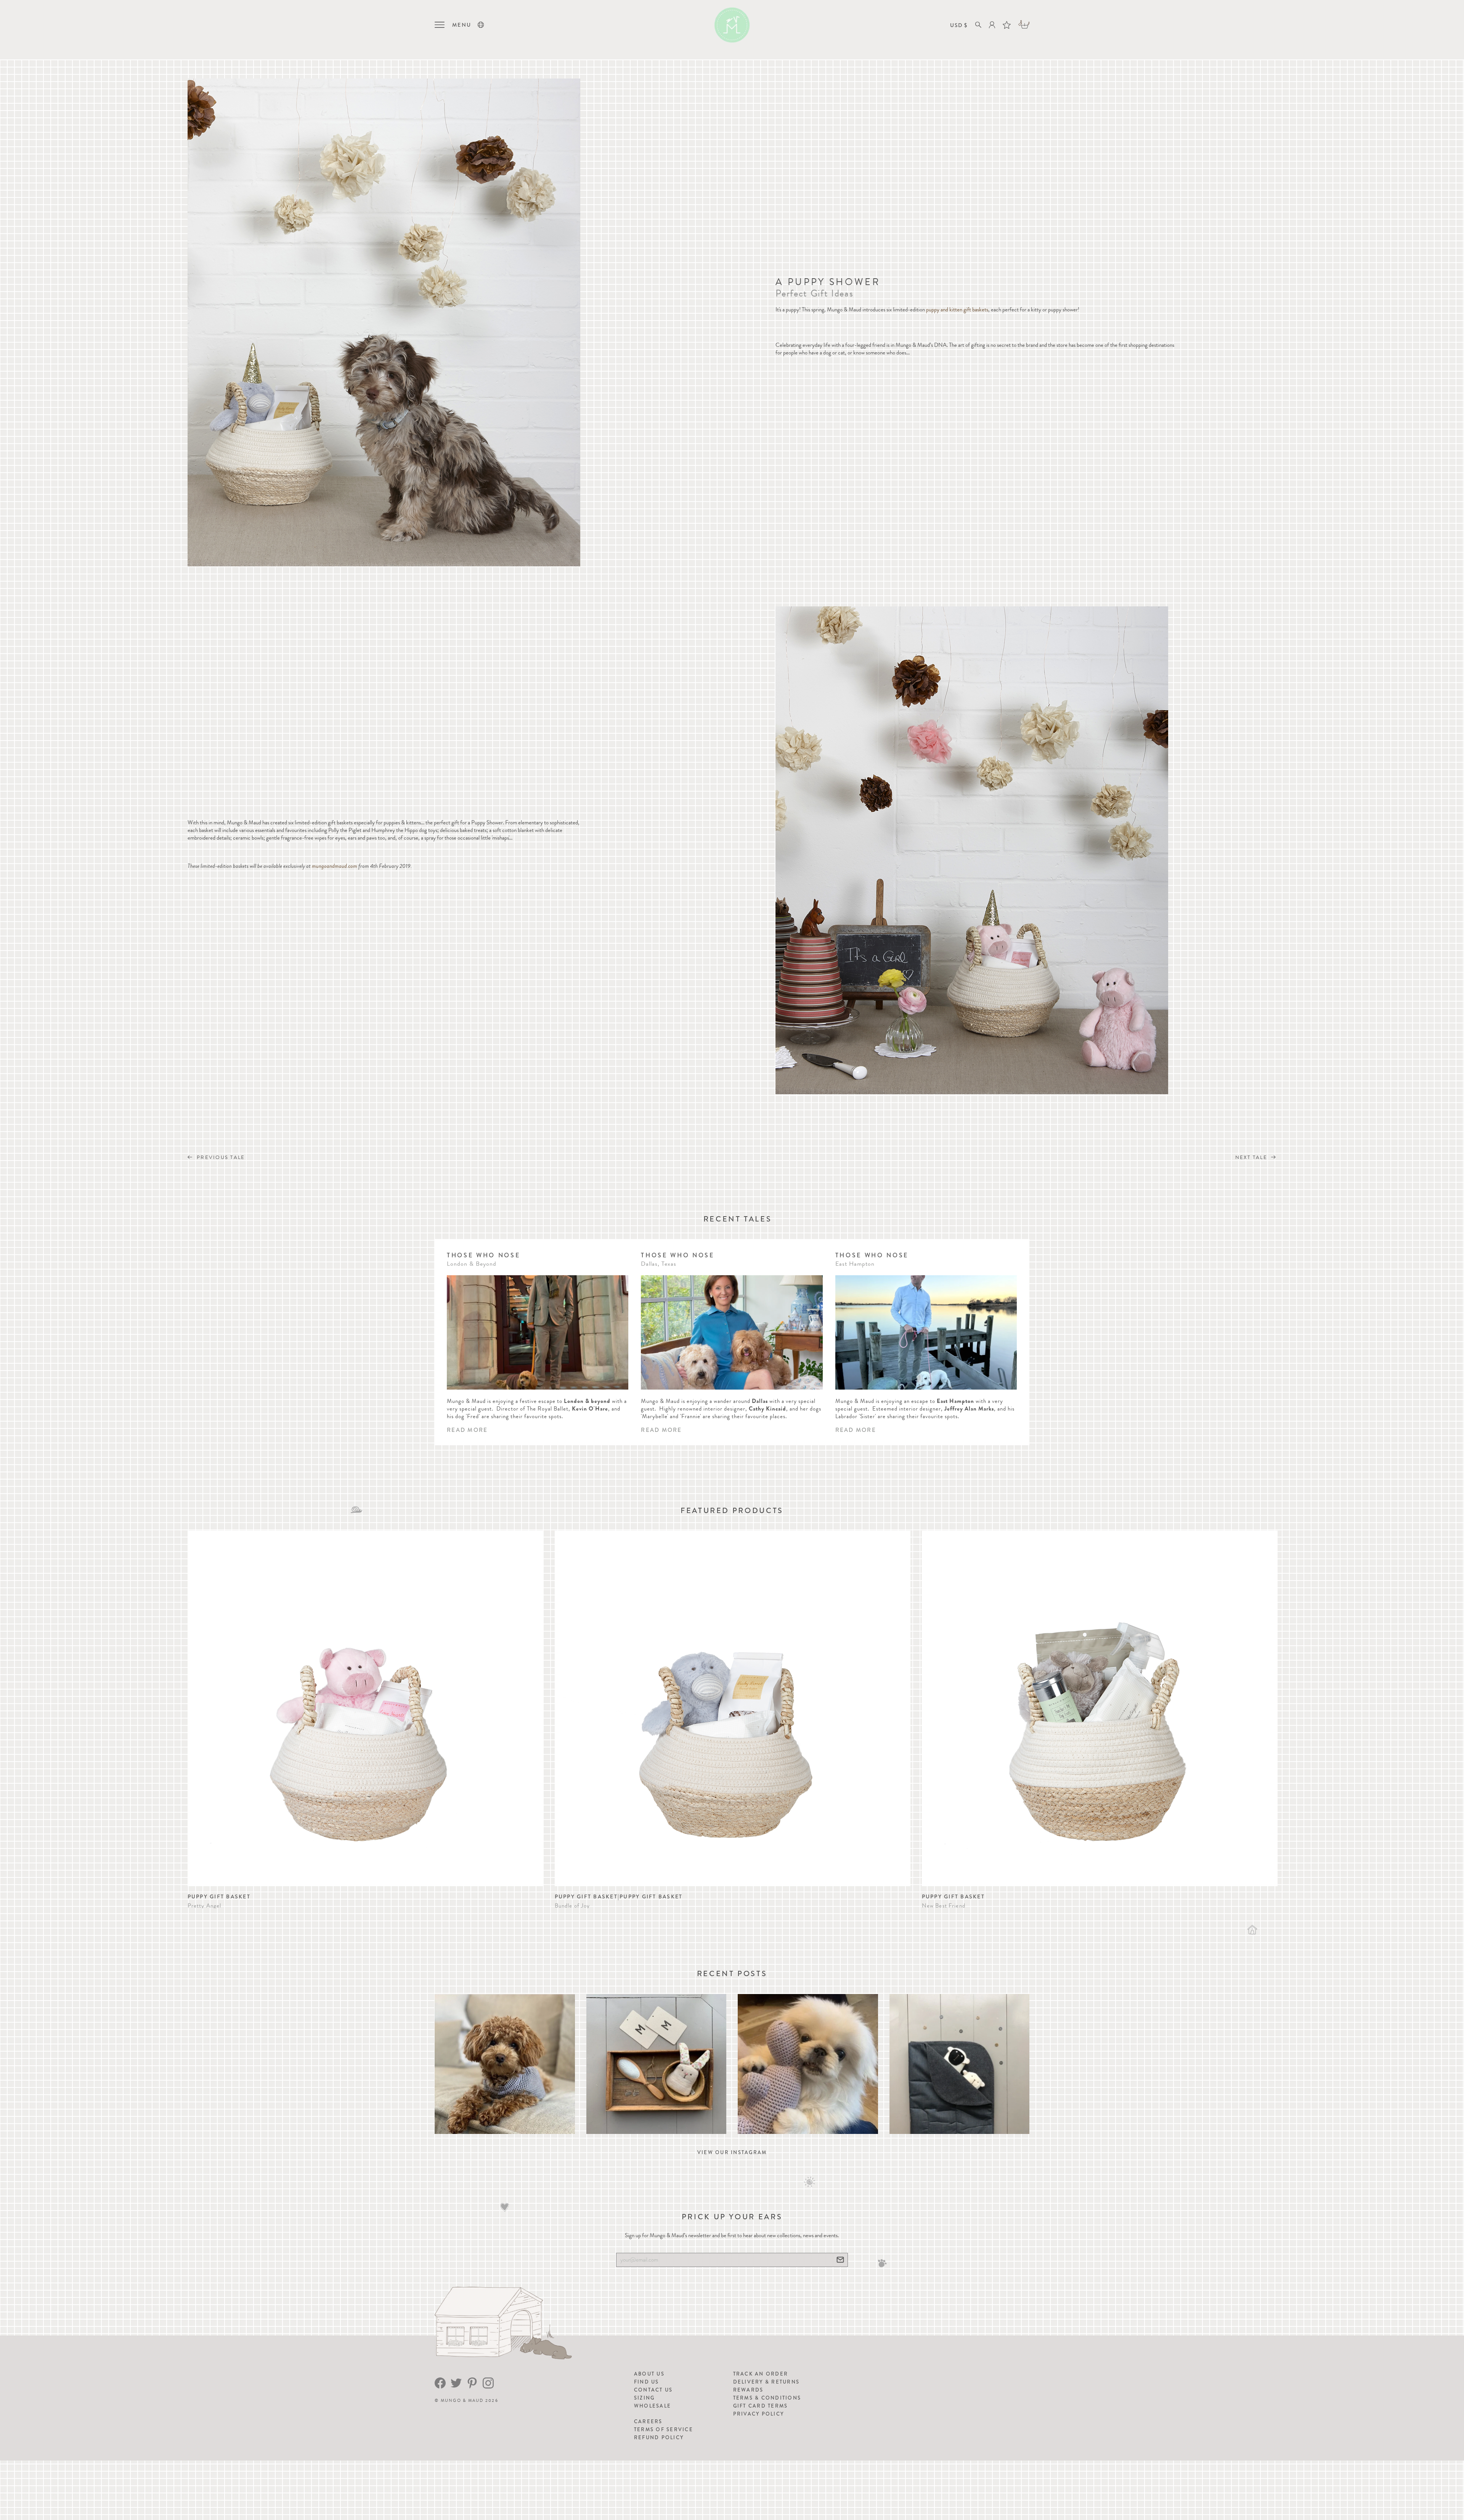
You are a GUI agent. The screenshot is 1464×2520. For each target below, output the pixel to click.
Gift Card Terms (761, 2406)
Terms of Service (664, 2429)
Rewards (748, 2390)
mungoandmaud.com (335, 866)
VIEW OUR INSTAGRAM (732, 2152)
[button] (481, 25)
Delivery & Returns (767, 2382)
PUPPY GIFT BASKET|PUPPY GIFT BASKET (619, 1896)
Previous (196, 1711)
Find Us (647, 2382)
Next (1268, 1711)
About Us (649, 2374)
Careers (648, 2421)
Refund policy (659, 2437)
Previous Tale (220, 1157)
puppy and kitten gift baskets (957, 309)
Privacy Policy (759, 2414)
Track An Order (761, 2374)
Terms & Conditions (767, 2398)
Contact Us (653, 2390)
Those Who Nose (483, 1255)
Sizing (645, 2398)
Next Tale (1252, 1157)
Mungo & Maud (462, 2401)
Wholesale (653, 2406)
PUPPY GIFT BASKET (219, 1896)
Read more (467, 1430)
